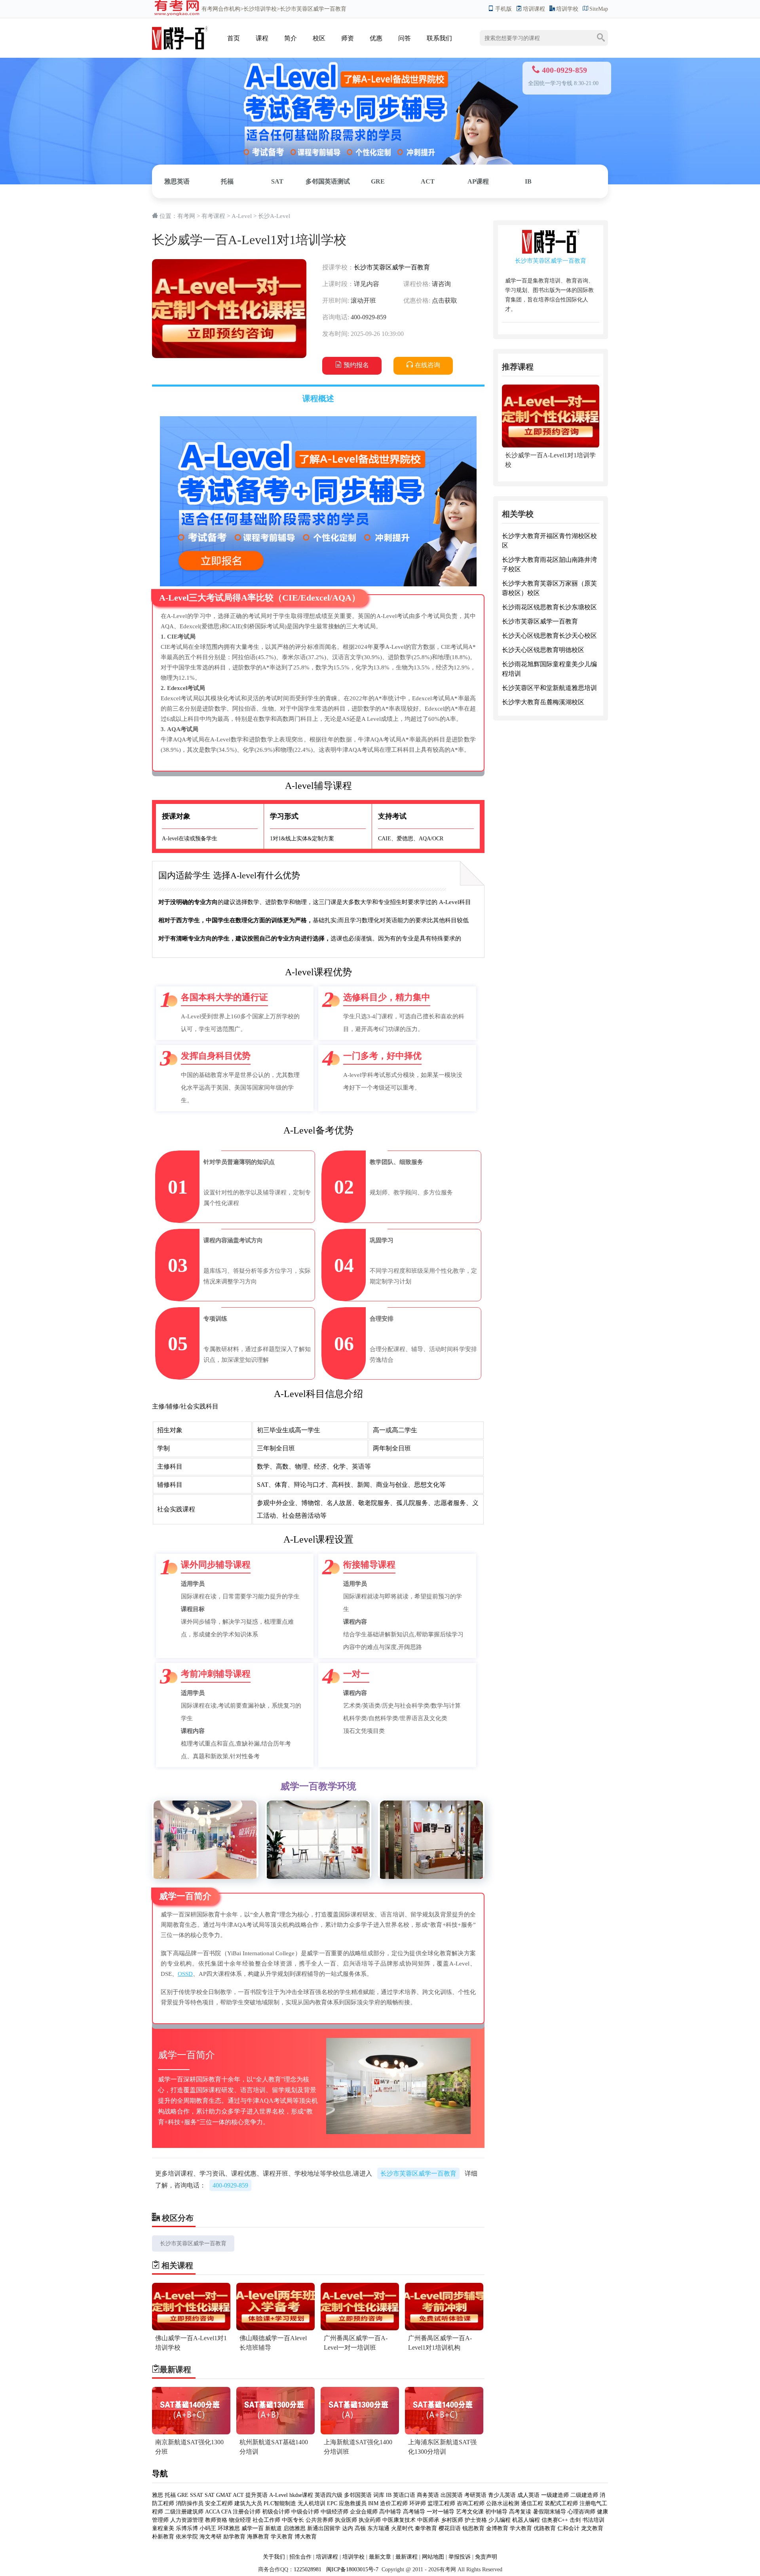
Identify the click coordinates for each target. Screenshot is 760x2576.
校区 (319, 38)
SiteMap (599, 9)
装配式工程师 (561, 2503)
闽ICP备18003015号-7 (351, 2569)
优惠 (376, 38)
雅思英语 (177, 181)
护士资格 (476, 2520)
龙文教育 (592, 2528)
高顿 (360, 2528)
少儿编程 (500, 2520)
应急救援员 (353, 2503)
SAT (277, 181)
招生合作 (300, 2557)
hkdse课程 (301, 2495)
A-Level (242, 216)
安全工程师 (219, 2503)
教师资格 (216, 2520)
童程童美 (163, 2528)
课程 (262, 38)
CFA (226, 2512)
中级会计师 (305, 2512)
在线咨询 (427, 365)
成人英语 (528, 2495)
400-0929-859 (230, 2185)
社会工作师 (266, 2520)
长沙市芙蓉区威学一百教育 (392, 267)
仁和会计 (568, 2528)
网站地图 (433, 2557)
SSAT (197, 2495)
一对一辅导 (441, 2512)
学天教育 (282, 2537)
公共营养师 (319, 2520)
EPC (332, 2503)
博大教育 (306, 2537)
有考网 (210, 9)
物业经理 (240, 2520)
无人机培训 (312, 2503)
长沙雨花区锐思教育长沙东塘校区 (549, 608)
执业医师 (346, 2520)
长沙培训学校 (260, 9)
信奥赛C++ (555, 2520)
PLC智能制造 (280, 2503)
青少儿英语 (502, 2495)
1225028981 (308, 2569)
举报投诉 (460, 2557)
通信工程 (532, 2503)
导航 (160, 2474)
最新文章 (380, 2557)
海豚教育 (258, 2537)
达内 (348, 2528)
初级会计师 (276, 2512)
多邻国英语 (358, 2495)
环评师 (418, 2503)
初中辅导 (496, 2512)
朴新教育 (163, 2537)
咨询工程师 (471, 2503)
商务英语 (428, 2495)
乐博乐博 (187, 2528)
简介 (291, 38)
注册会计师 (247, 2512)
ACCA (212, 2512)
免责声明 (486, 2557)
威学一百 (253, 2528)
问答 (405, 38)
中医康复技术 (399, 2520)
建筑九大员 (248, 2503)
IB (528, 181)
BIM (373, 2503)
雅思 (158, 2495)
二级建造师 (584, 2495)
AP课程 (478, 181)
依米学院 (187, 2537)
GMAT (224, 2495)
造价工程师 (394, 2503)
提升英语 (256, 2495)
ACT (428, 181)
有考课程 (213, 216)
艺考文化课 (470, 2512)
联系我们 (439, 38)
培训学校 (567, 9)
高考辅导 (414, 2512)
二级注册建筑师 (184, 2512)
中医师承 (428, 2520)
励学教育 (234, 2537)
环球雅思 (229, 2528)
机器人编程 (526, 2520)
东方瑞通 (378, 2528)
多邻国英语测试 (328, 181)
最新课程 (407, 2557)
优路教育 (545, 2528)
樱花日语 (450, 2528)
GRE (378, 181)
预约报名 (356, 365)
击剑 (575, 2520)
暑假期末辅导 (549, 2512)
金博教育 (497, 2528)
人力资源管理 (187, 2520)
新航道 (274, 2528)
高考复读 (520, 2512)
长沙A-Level (274, 216)
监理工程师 (441, 2503)
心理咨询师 (581, 2512)
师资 (348, 38)
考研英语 (475, 2495)
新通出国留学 (324, 2528)
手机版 (503, 9)
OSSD (185, 1974)
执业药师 (370, 2520)
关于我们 (274, 2557)
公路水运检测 (503, 2503)
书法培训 (593, 2520)
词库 (379, 2495)
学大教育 (521, 2528)
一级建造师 (555, 2495)
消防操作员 (190, 2503)
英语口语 (404, 2495)
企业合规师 (364, 2512)
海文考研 (211, 2537)
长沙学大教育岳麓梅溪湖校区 (543, 702)
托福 (227, 181)
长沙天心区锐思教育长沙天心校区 (549, 636)
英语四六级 (329, 2495)
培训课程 (534, 9)
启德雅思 (294, 2528)
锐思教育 (473, 2528)
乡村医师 (452, 2520)
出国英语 (452, 2495)
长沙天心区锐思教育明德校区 (543, 650)
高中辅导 (390, 2512)
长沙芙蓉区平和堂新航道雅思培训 (549, 688)
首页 (234, 38)
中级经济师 (334, 2512)
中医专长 (293, 2520)
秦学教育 (426, 2528)
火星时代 (402, 2528)
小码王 (208, 2528)
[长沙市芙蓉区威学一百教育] (180, 30)
